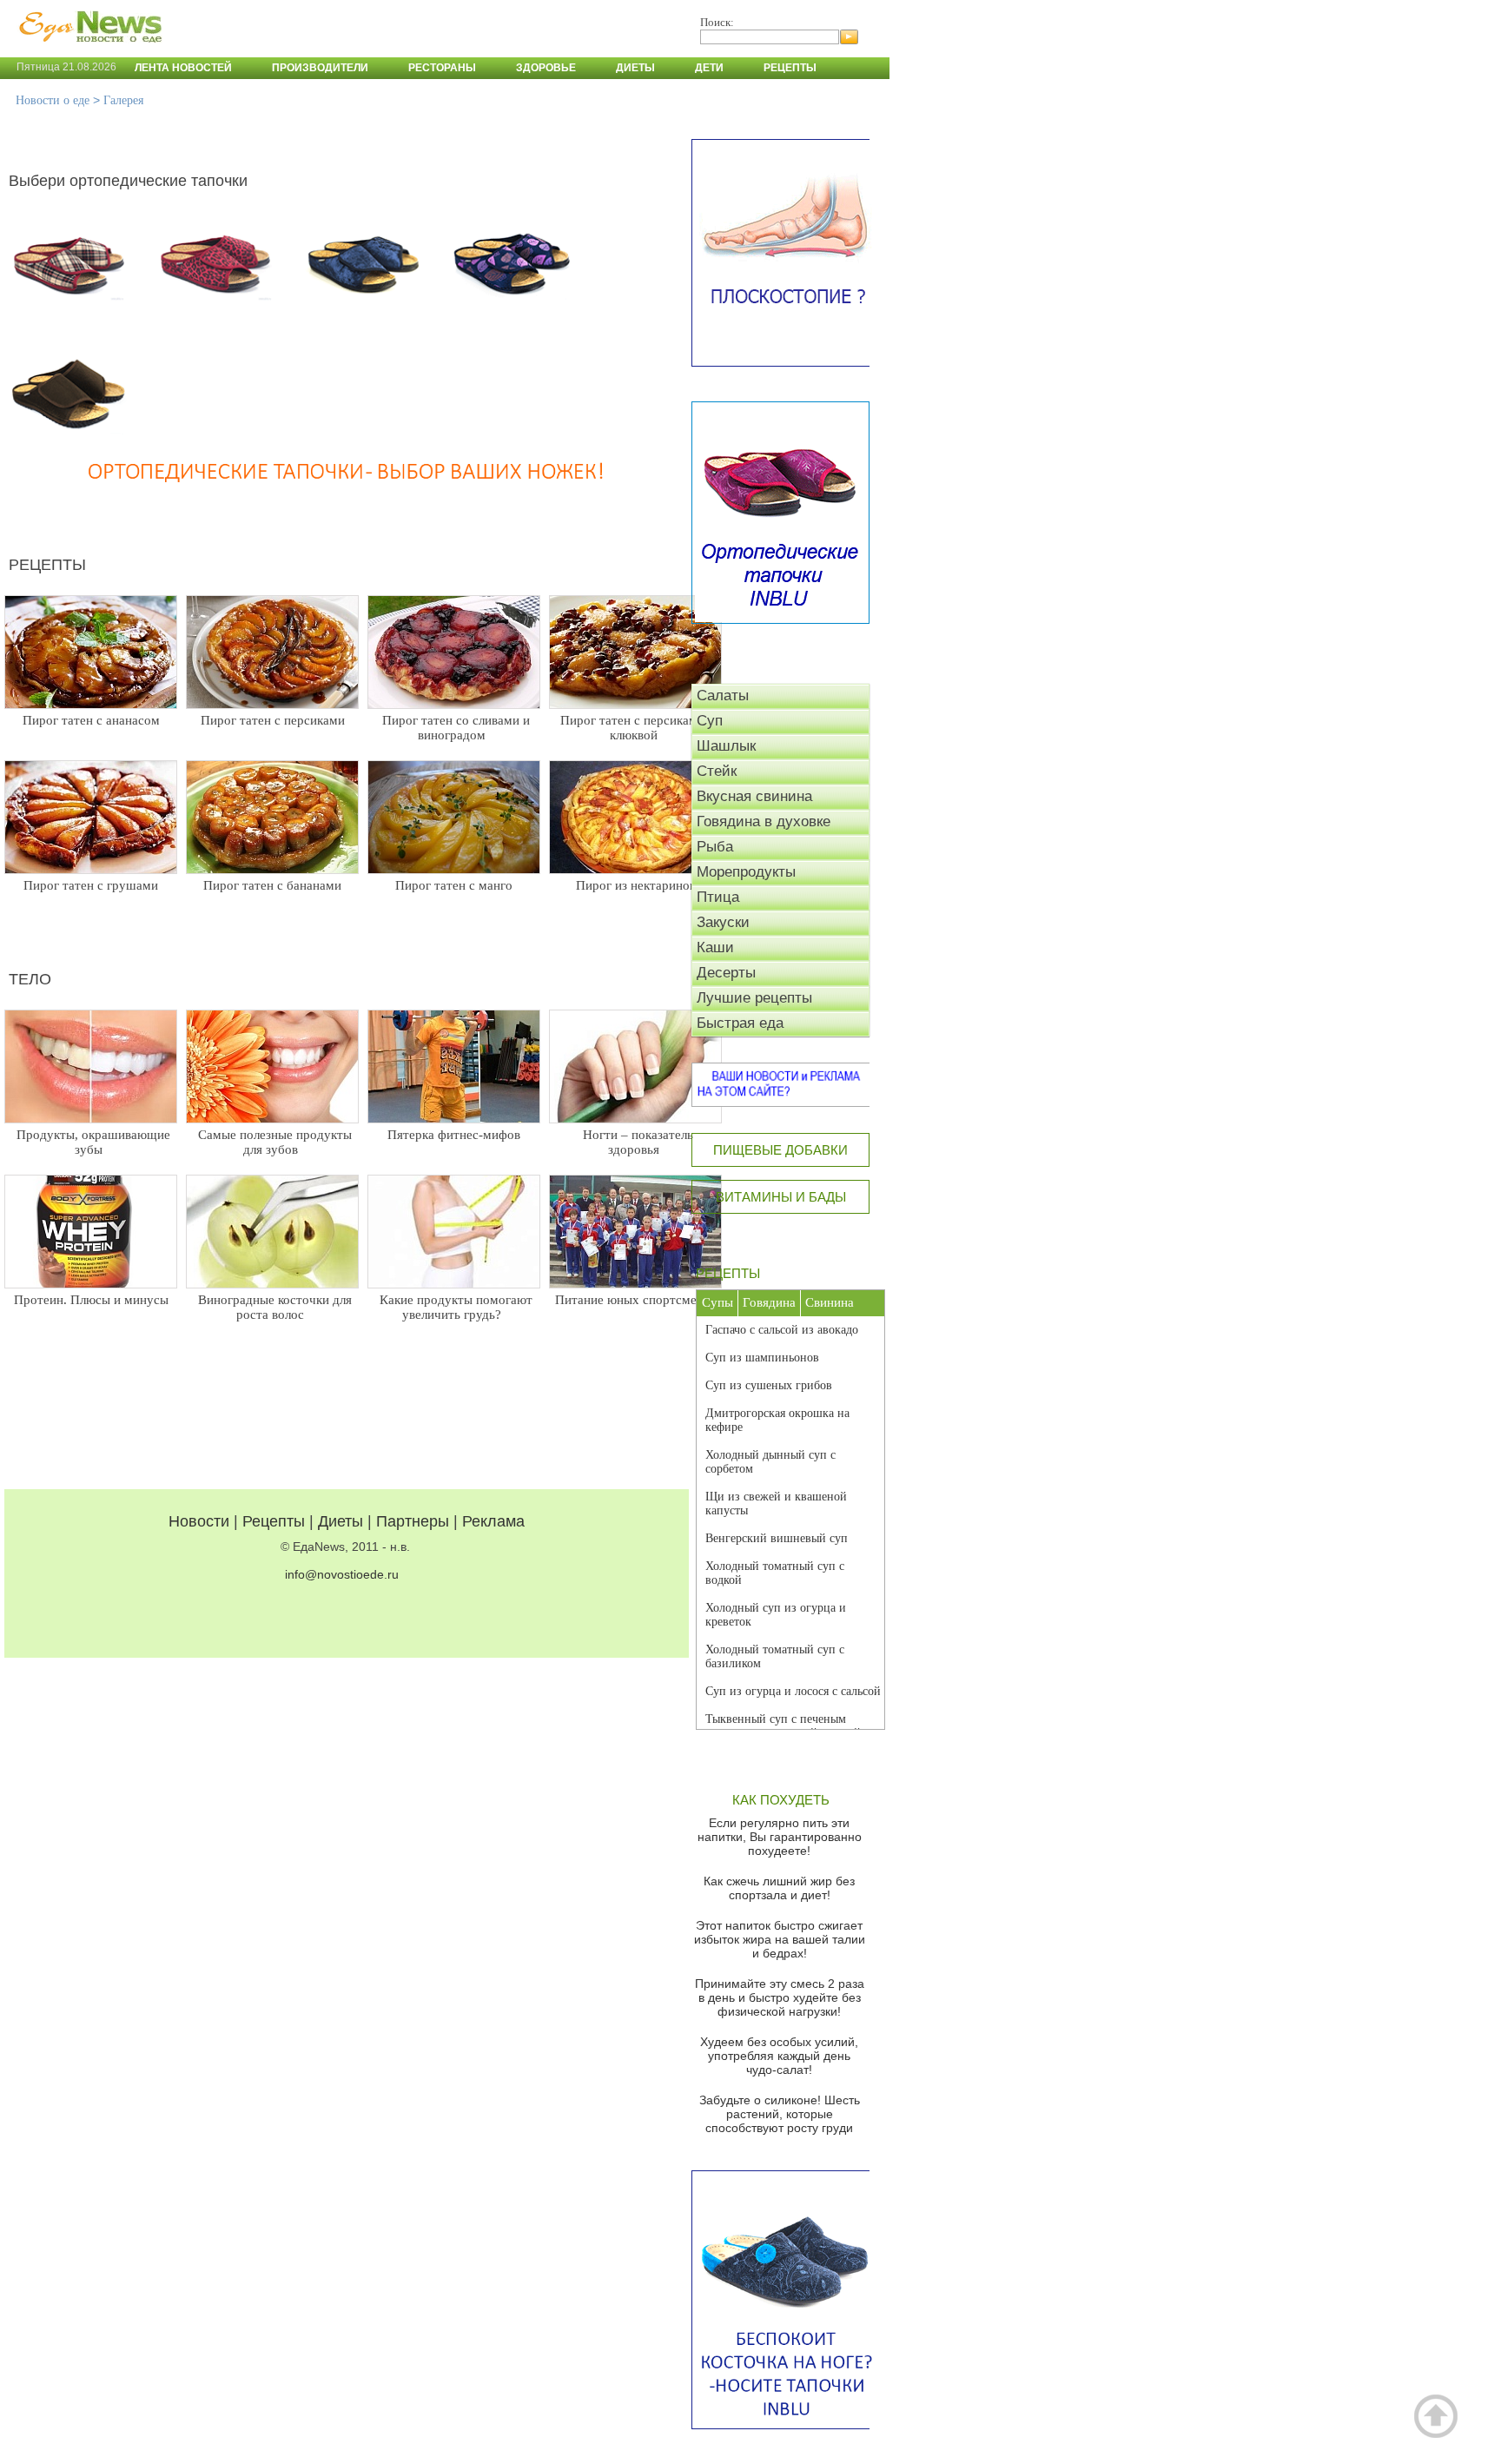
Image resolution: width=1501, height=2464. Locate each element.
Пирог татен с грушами (91, 885)
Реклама (493, 1521)
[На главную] (87, 51)
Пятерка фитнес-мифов (454, 1135)
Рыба (715, 847)
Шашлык (726, 746)
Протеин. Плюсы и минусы (91, 1300)
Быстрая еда (740, 1023)
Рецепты (790, 68)
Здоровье (546, 68)
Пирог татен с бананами (272, 885)
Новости (199, 1521)
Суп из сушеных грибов (769, 1385)
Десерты (726, 973)
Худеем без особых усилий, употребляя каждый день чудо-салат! (779, 2056)
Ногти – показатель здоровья (638, 1142)
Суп (710, 721)
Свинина (830, 1302)
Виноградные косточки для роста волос (275, 1307)
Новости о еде (53, 100)
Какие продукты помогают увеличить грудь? (456, 1307)
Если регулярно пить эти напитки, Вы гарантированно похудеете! (780, 1837)
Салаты (723, 695)
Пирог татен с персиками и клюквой (638, 728)
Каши (715, 947)
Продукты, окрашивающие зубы (93, 1142)
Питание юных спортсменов (636, 1300)
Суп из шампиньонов (762, 1358)
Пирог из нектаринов (636, 885)
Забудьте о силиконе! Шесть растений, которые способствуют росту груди (780, 2114)
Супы (717, 1302)
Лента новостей (183, 68)
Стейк (717, 771)
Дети (709, 68)
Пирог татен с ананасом (91, 720)
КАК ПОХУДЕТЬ (781, 1800)
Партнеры (413, 1521)
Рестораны (442, 68)
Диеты (635, 68)
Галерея (123, 100)
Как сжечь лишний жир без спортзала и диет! (779, 1888)
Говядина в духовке (764, 821)
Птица (718, 897)
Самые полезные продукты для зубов (275, 1142)
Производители (320, 68)
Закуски (723, 922)
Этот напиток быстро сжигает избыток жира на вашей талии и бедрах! (780, 1939)
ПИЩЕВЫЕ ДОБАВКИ (780, 1150)
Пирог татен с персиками (273, 720)
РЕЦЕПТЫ (728, 1273)
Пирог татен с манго (454, 885)
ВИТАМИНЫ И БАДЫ (781, 1197)
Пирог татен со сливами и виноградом (456, 728)
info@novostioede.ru (342, 1574)
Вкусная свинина (754, 796)
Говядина (769, 1302)
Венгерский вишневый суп (777, 1538)
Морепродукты (746, 872)
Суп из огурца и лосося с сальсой (793, 1691)
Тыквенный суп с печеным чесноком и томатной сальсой (783, 1726)
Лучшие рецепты (754, 998)
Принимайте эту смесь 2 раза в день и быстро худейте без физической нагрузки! (780, 1997)
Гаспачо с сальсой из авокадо (782, 1330)
